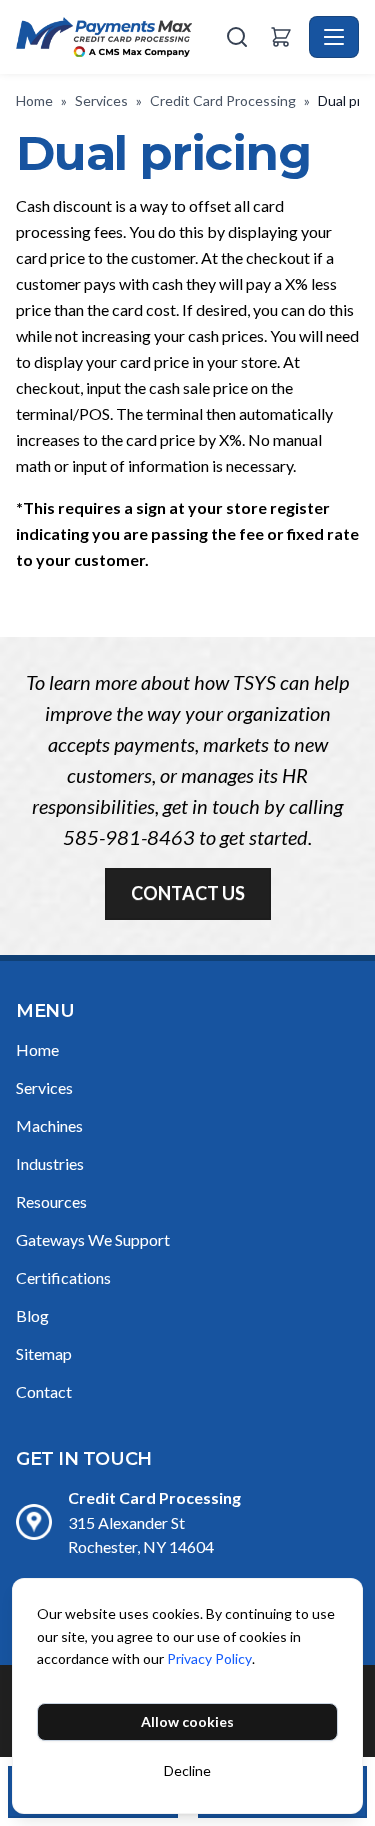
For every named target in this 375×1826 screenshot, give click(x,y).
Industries (50, 1163)
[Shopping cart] (281, 37)
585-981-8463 (129, 837)
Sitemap (44, 1353)
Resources (51, 1201)
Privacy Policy (209, 1658)
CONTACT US (188, 893)
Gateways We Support (93, 1239)
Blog (32, 1315)
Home (34, 100)
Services (101, 100)
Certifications (63, 1277)
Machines (49, 1125)
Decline (187, 1770)
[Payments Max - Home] (118, 37)
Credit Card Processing (223, 100)
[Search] (237, 37)
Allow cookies (187, 1721)
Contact (44, 1391)
